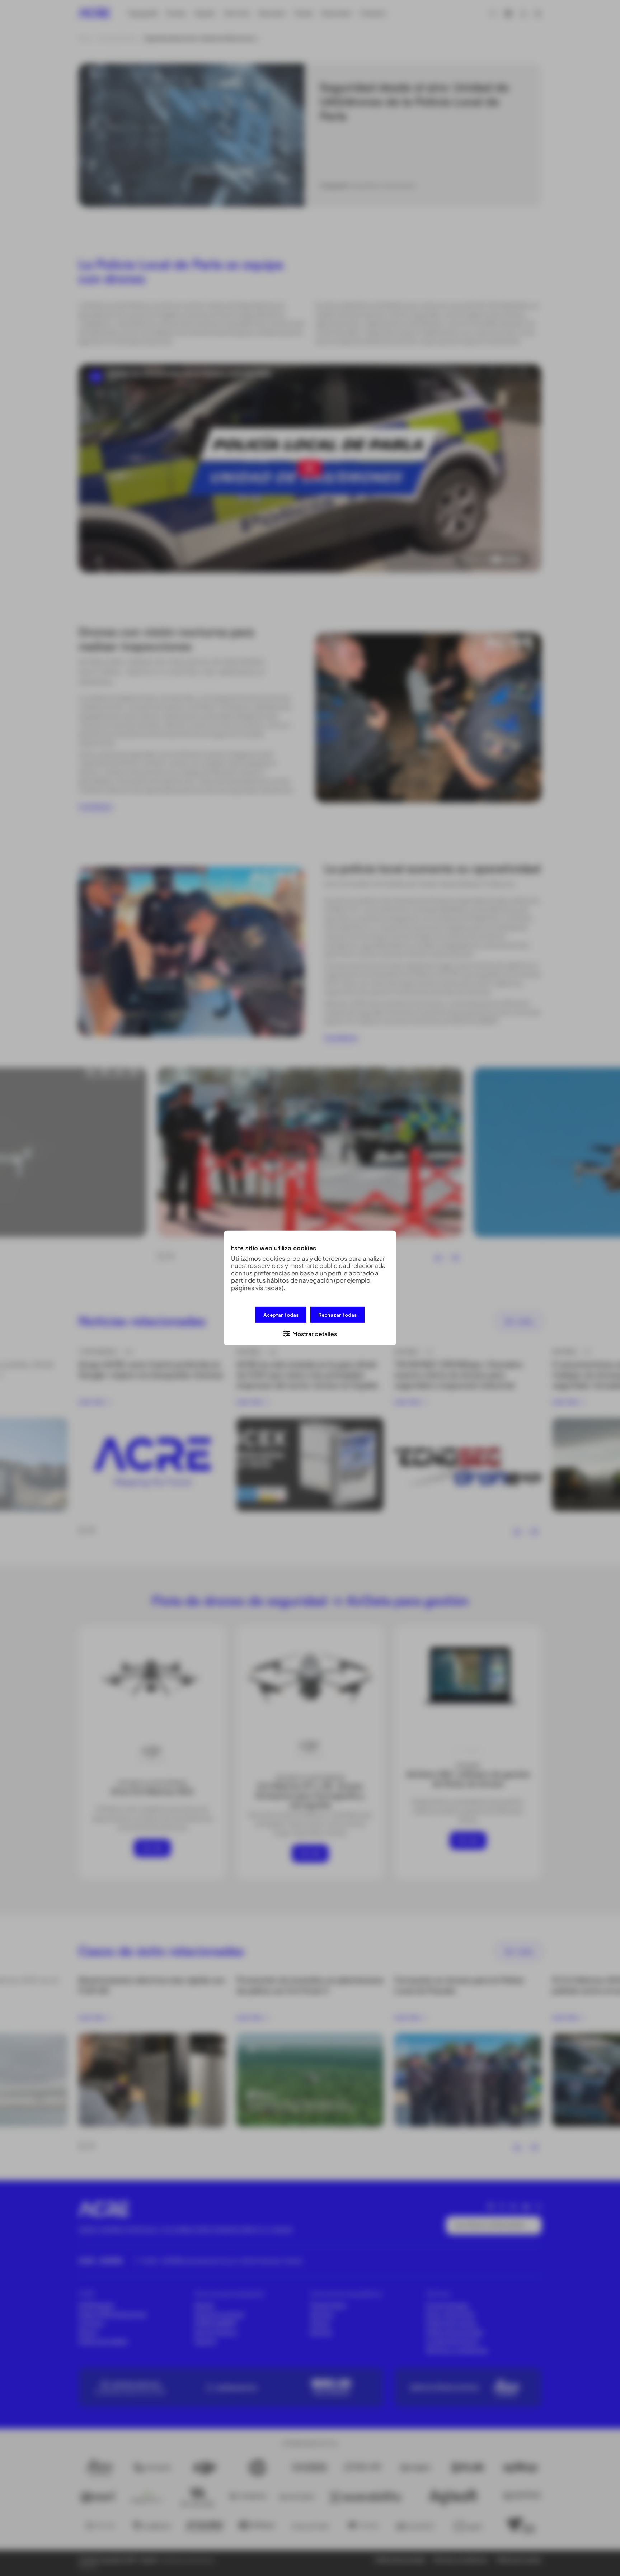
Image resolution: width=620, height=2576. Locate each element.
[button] (310, 1333)
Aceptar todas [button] (281, 1315)
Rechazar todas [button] (337, 1315)
